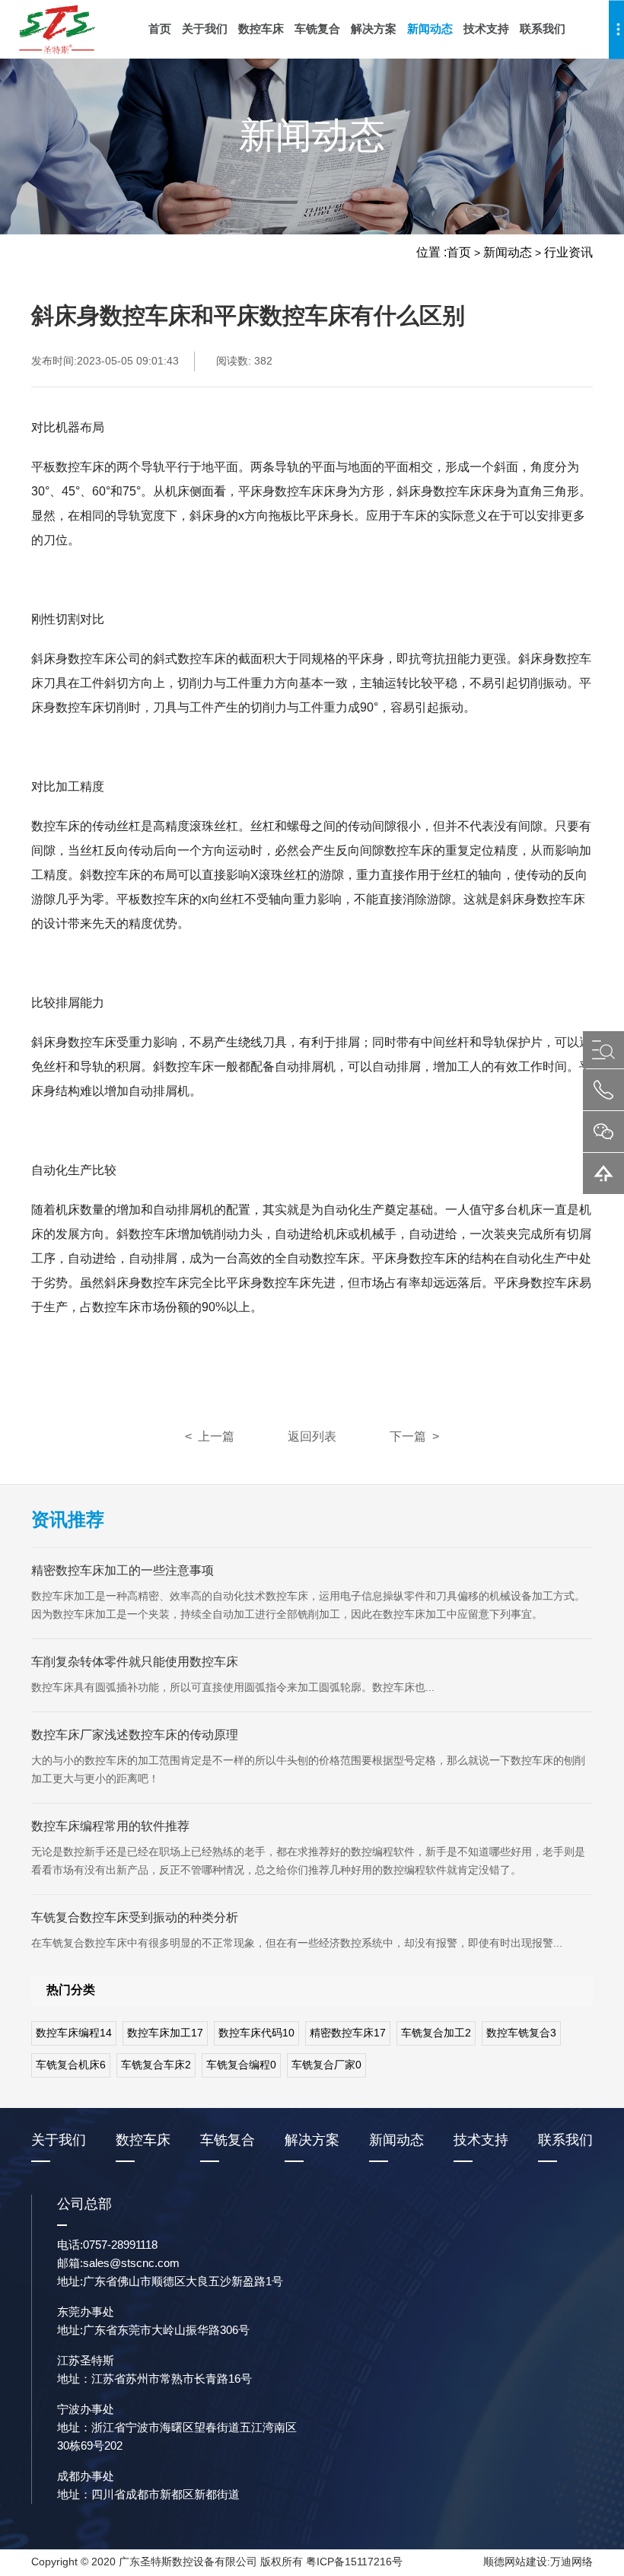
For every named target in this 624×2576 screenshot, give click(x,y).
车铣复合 (317, 29)
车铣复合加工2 (436, 2033)
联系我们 (543, 29)
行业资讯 (568, 252)
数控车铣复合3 (521, 2033)
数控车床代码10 (256, 2033)
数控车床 (261, 29)
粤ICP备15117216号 (354, 2562)
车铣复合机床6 (71, 2065)
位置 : (431, 252)
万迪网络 (571, 2562)
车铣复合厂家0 (326, 2065)
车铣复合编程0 (241, 2065)
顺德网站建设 (515, 2562)
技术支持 (486, 29)
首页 (160, 29)
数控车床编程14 (74, 2033)
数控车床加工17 (165, 2033)
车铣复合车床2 (156, 2065)
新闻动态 (430, 29)
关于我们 (205, 29)
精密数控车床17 (348, 2033)
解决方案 (374, 29)
